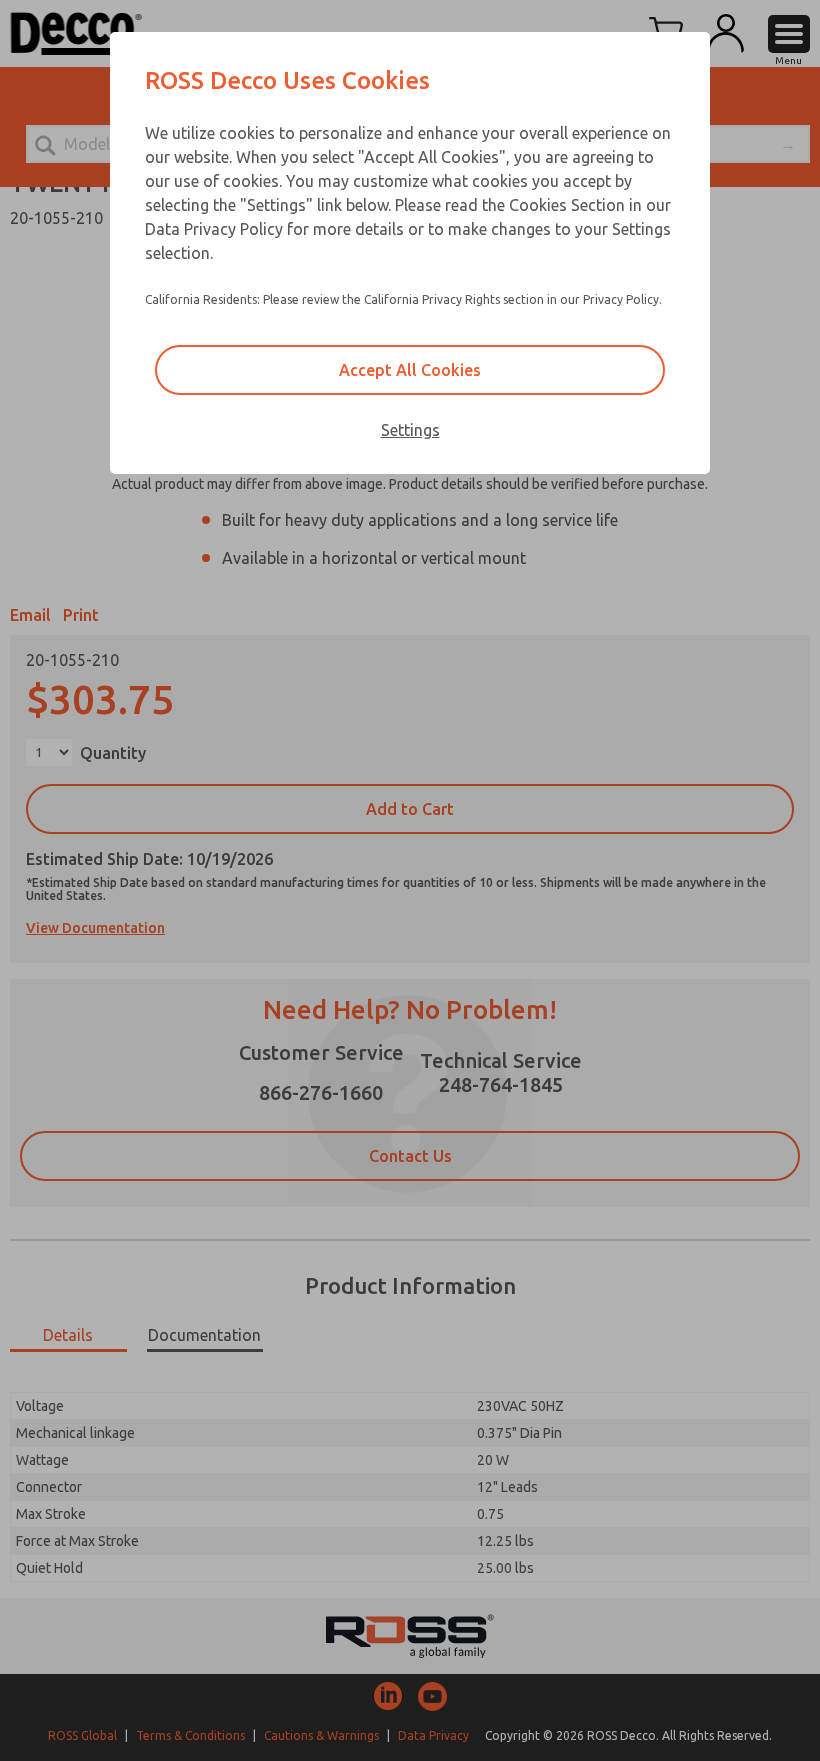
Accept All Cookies (410, 370)
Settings (410, 430)
